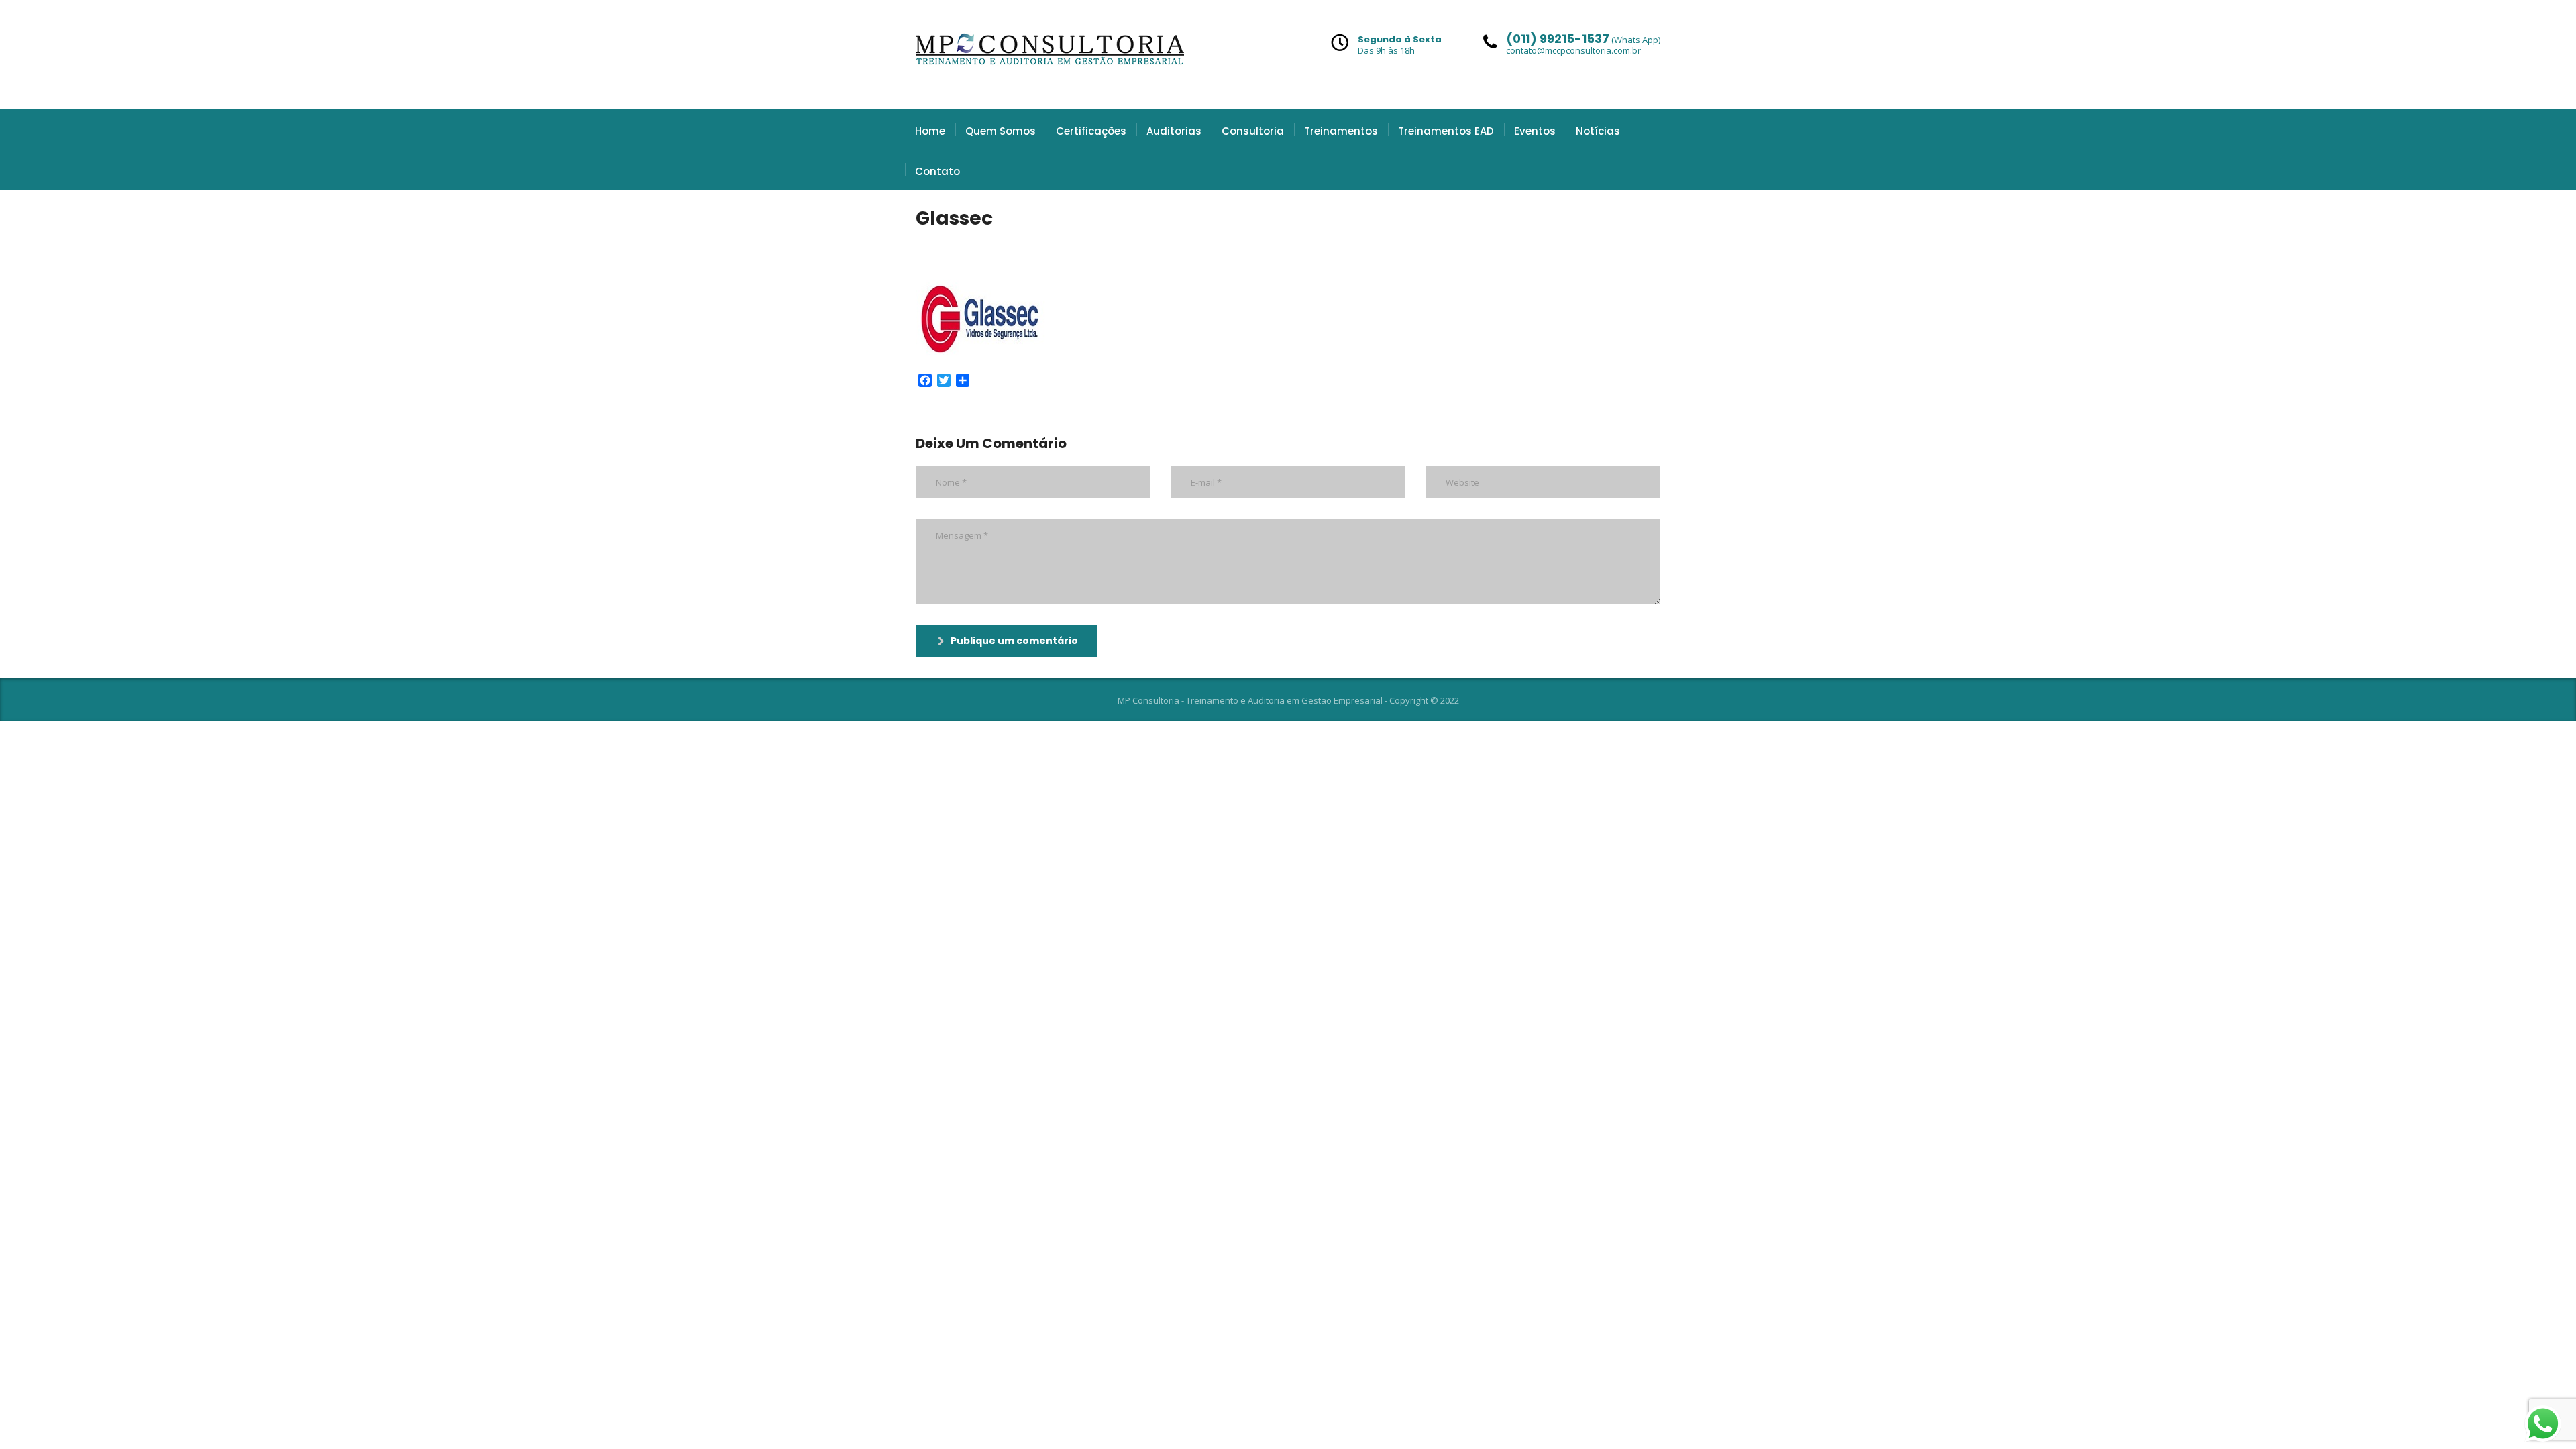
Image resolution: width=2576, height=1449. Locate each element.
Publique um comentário (1014, 641)
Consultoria (1253, 131)
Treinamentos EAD (1446, 131)
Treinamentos (1341, 131)
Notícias (1598, 131)
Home (930, 131)
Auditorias (1174, 131)
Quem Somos (1001, 131)
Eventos (1535, 131)
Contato (937, 171)
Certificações (1091, 131)
